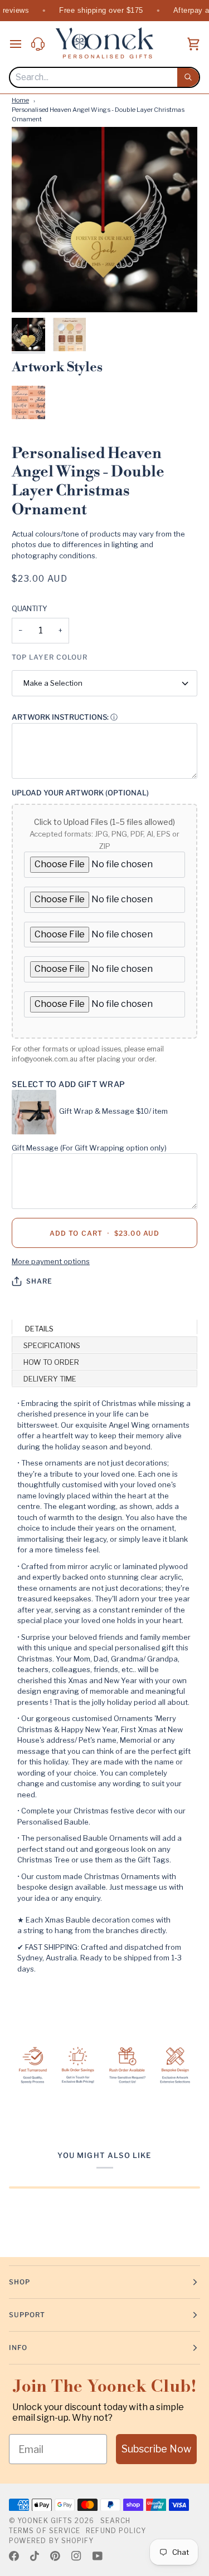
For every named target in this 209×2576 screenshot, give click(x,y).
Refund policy (116, 2531)
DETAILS (38, 1329)
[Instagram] (76, 2556)
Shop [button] (20, 2282)
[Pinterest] (55, 2556)
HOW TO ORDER (51, 1362)
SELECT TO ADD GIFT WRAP (69, 1084)
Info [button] (18, 2348)
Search (115, 2521)
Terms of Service (45, 2531)
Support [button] (27, 2315)
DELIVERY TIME (50, 1379)
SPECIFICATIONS (52, 1345)
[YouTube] (98, 2556)
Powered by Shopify (51, 2541)
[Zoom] (33, 291)
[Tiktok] (35, 2556)
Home (20, 100)
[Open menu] (20, 44)
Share (39, 1281)
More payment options (51, 1261)
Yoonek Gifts (45, 2521)
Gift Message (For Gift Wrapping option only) (89, 1148)
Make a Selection (53, 683)
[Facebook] (14, 2556)
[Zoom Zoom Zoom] (104, 220)
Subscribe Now (156, 2449)
